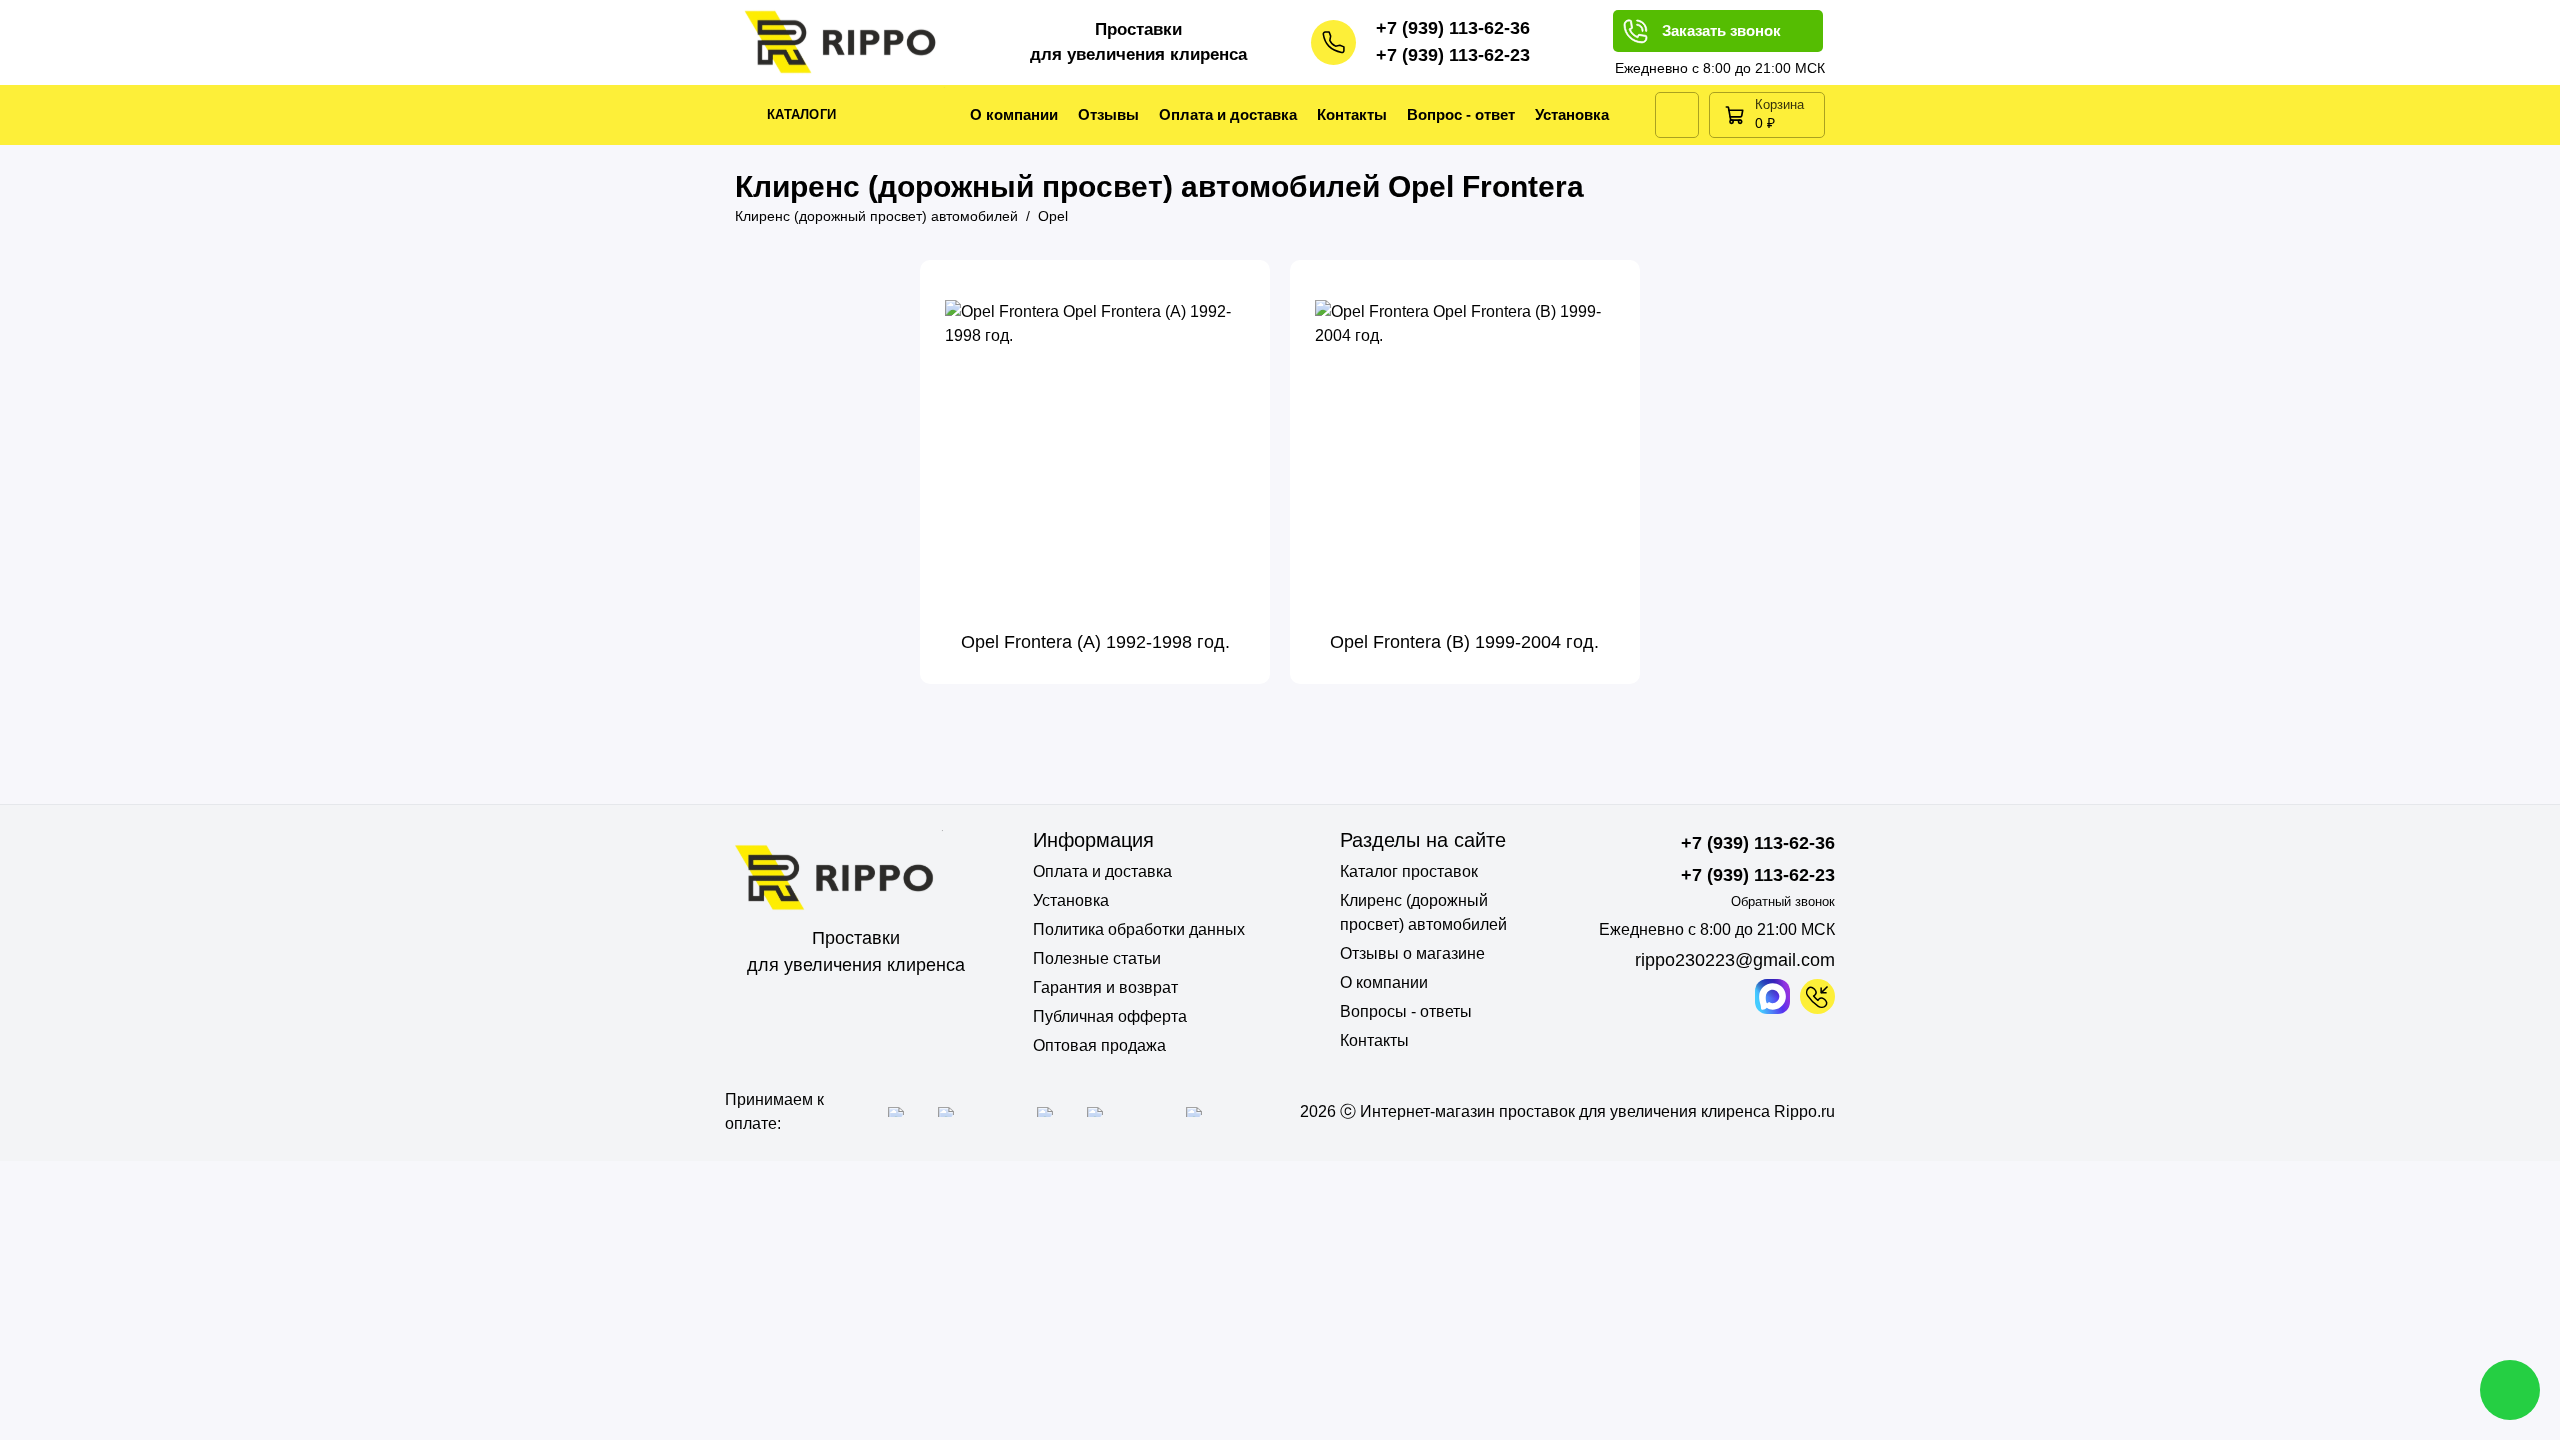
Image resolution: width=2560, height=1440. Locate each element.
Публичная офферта (1110, 1016)
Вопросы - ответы (1406, 1011)
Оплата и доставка (1228, 114)
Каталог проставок (1409, 871)
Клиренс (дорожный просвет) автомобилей (1423, 912)
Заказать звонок (1721, 30)
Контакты (1352, 114)
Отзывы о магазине (1412, 953)
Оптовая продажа (1099, 1045)
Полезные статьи (1097, 958)
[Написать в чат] (2510, 1390)
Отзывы (1108, 114)
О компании (1014, 114)
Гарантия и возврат (1105, 987)
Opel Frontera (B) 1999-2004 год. (1464, 642)
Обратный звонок (1783, 901)
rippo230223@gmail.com (1735, 960)
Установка (1572, 114)
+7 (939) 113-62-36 (1453, 28)
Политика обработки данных (1139, 929)
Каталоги (801, 114)
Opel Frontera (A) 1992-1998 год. (1095, 642)
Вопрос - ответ (1461, 114)
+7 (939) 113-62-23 (1453, 55)
